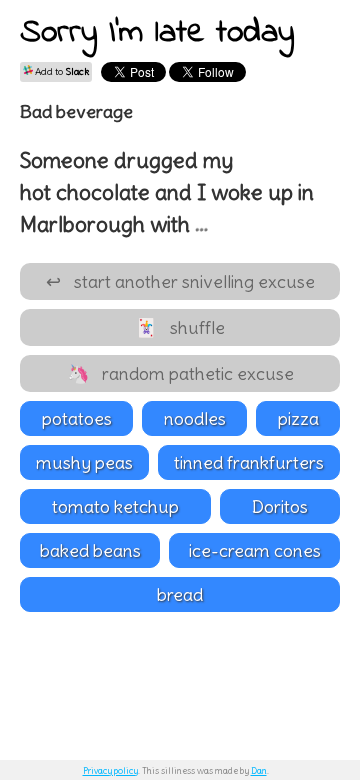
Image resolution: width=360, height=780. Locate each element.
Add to (61, 71)
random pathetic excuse (180, 373)
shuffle (180, 327)
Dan (259, 770)
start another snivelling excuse (180, 281)
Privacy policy (110, 770)
